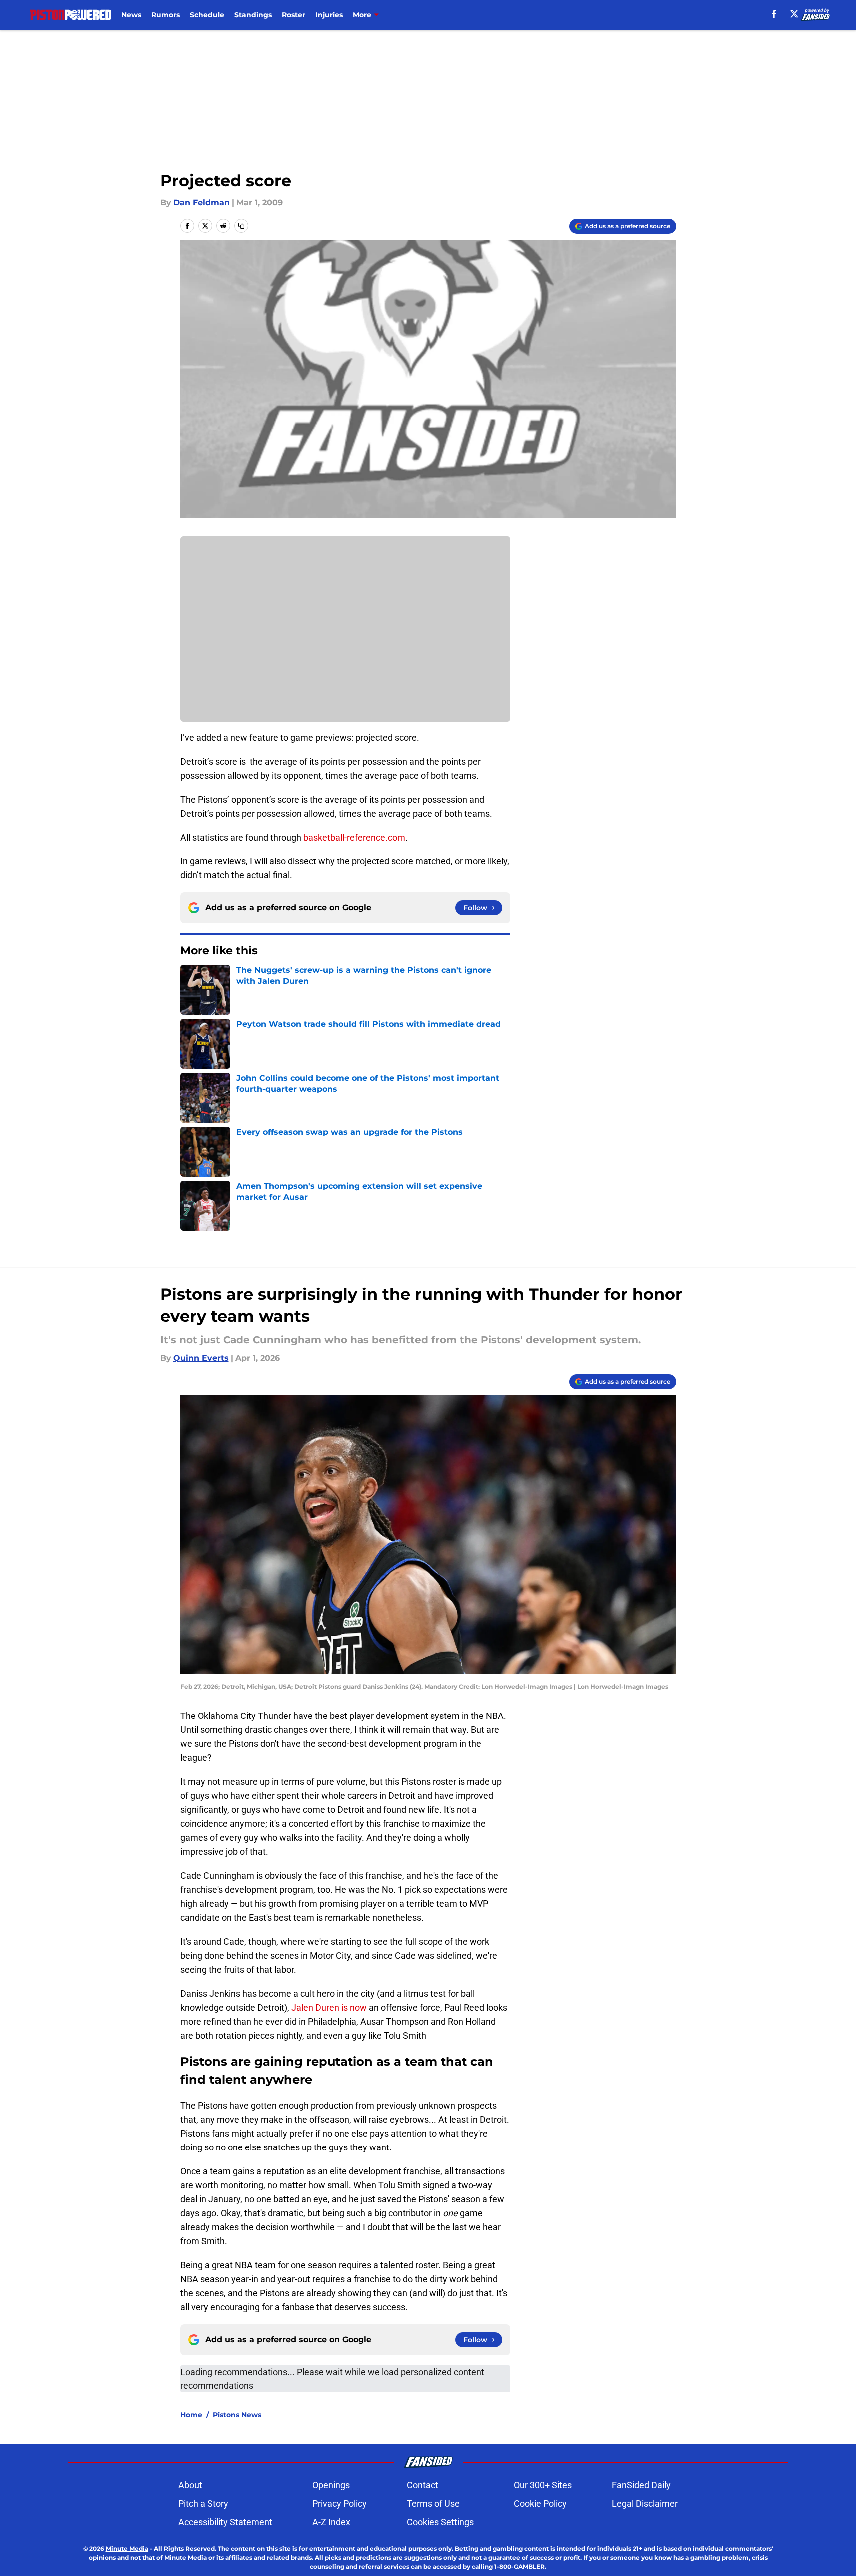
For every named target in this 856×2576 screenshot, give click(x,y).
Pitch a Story (203, 2503)
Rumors (166, 15)
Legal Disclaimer (645, 2503)
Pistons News (237, 2415)
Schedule (207, 15)
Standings (253, 15)
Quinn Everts (201, 1358)
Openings (331, 2485)
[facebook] (774, 14)
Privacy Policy (340, 2503)
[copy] (241, 226)
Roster (294, 15)
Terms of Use (433, 2503)
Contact (423, 2485)
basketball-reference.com (354, 837)
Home (191, 2415)
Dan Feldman (202, 203)
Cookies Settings (440, 2522)
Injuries (329, 15)
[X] (794, 14)
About (190, 2485)
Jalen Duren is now (329, 2007)
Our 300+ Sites (543, 2485)
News (131, 15)
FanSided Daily (641, 2485)
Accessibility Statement (225, 2522)
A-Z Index (331, 2522)
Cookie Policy (540, 2503)
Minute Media (127, 2548)
